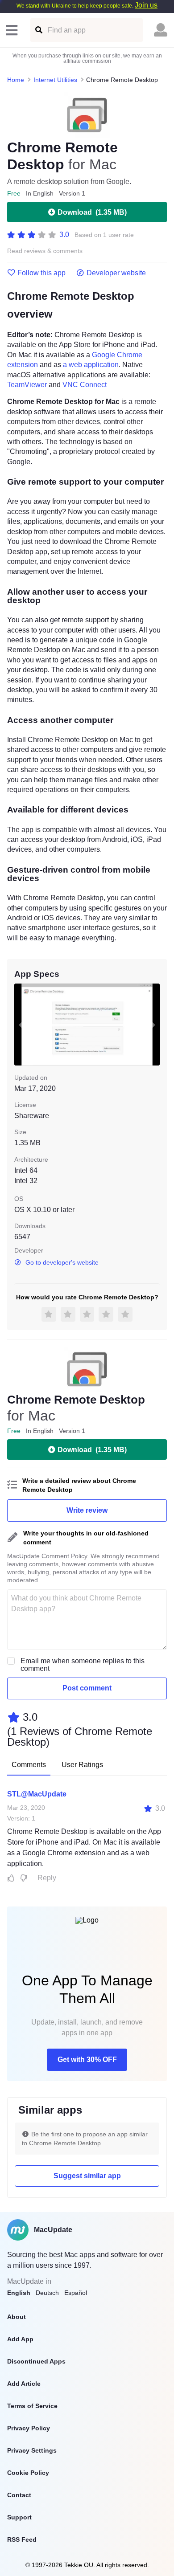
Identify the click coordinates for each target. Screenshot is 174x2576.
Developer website (116, 273)
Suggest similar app (87, 2176)
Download (92, 212)
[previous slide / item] (21, 1025)
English (19, 2293)
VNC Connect (85, 385)
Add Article (24, 2384)
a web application (91, 365)
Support (19, 2517)
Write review (87, 1510)
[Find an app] (38, 30)
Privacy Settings (32, 2450)
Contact (19, 2495)
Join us (146, 5)
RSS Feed (22, 2539)
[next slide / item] (153, 1025)
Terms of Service (32, 2406)
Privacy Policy (29, 2428)
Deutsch (47, 2293)
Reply (47, 1878)
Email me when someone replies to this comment (83, 1665)
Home (16, 80)
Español (76, 2293)
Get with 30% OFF (87, 2060)
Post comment (87, 1688)
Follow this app (41, 273)
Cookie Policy (28, 2473)
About (17, 2317)
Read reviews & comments (45, 251)
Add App (20, 2339)
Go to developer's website (62, 1262)
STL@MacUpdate (37, 1794)
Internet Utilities (55, 80)
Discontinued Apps (36, 2361)
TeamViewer (27, 385)
